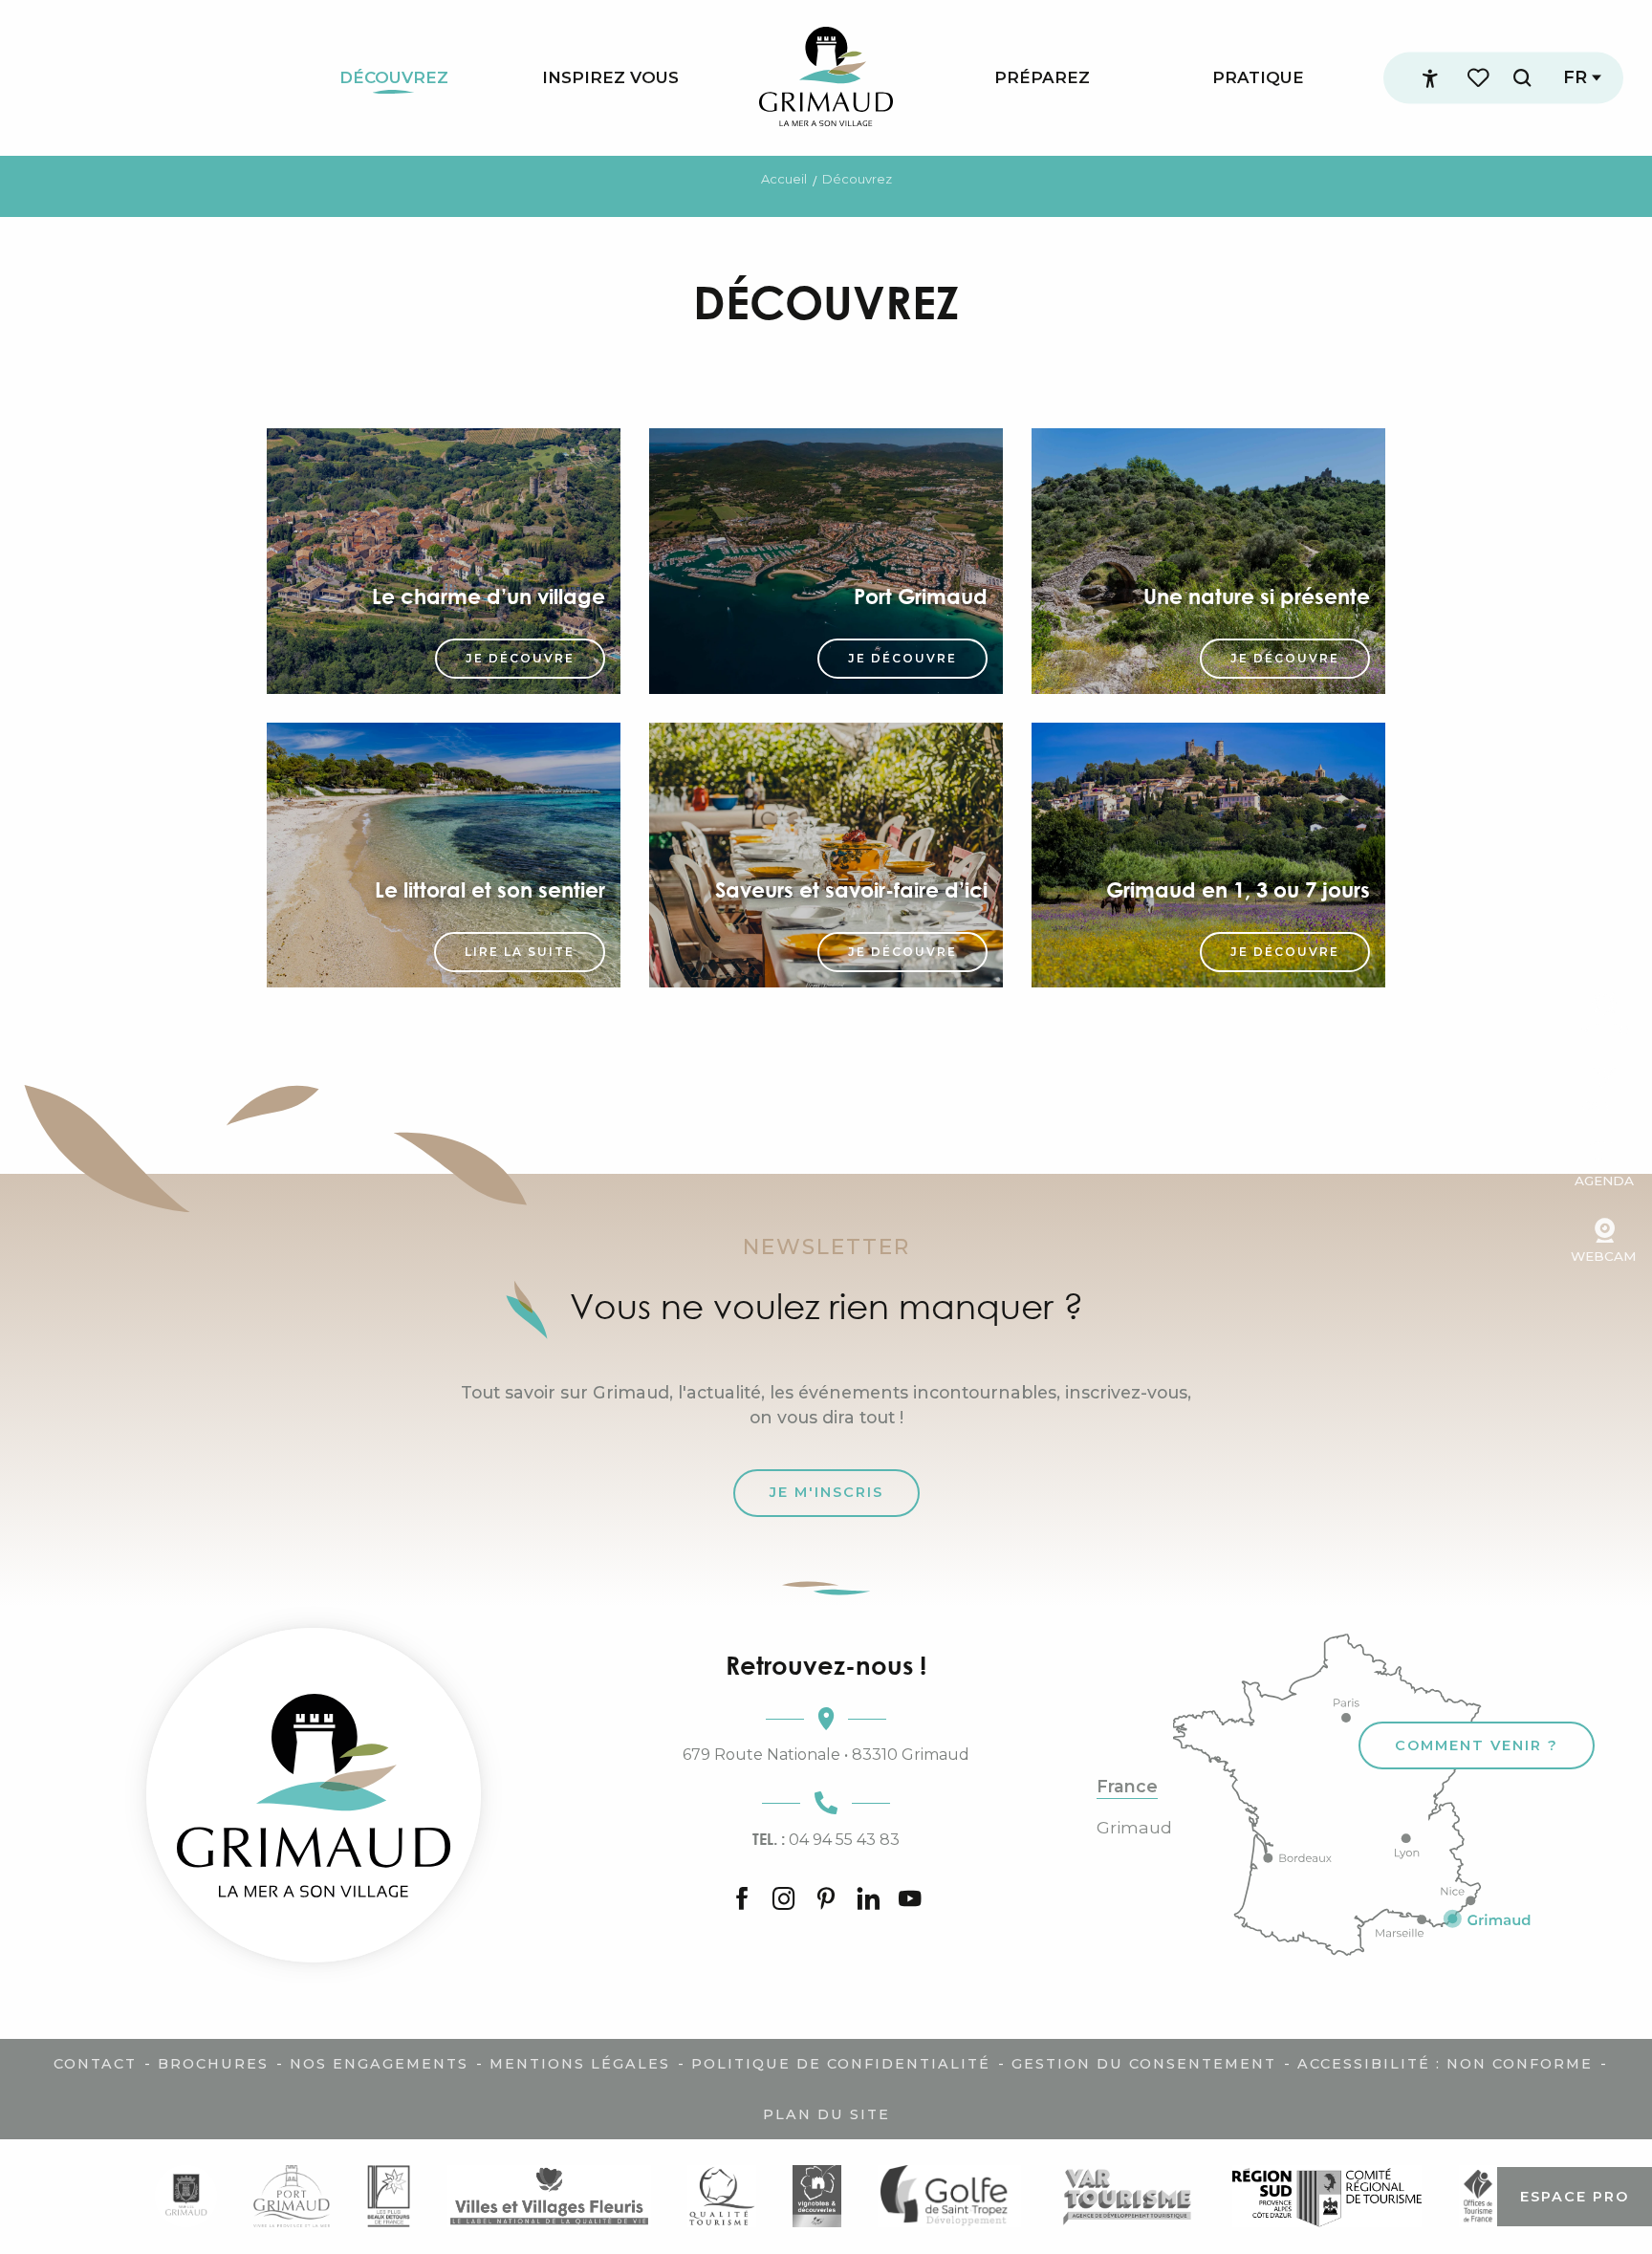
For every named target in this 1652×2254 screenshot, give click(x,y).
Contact (95, 2064)
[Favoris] (1480, 78)
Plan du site (826, 2114)
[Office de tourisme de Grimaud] (314, 1795)
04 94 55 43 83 (826, 1839)
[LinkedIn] (868, 1900)
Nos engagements (379, 2064)
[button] (1522, 78)
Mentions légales (580, 2064)
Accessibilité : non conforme (1445, 2064)
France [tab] (1127, 1787)
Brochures (213, 2064)
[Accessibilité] (1430, 78)
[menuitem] (394, 78)
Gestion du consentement (1144, 2064)
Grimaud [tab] (1134, 1828)
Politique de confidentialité (841, 2064)
